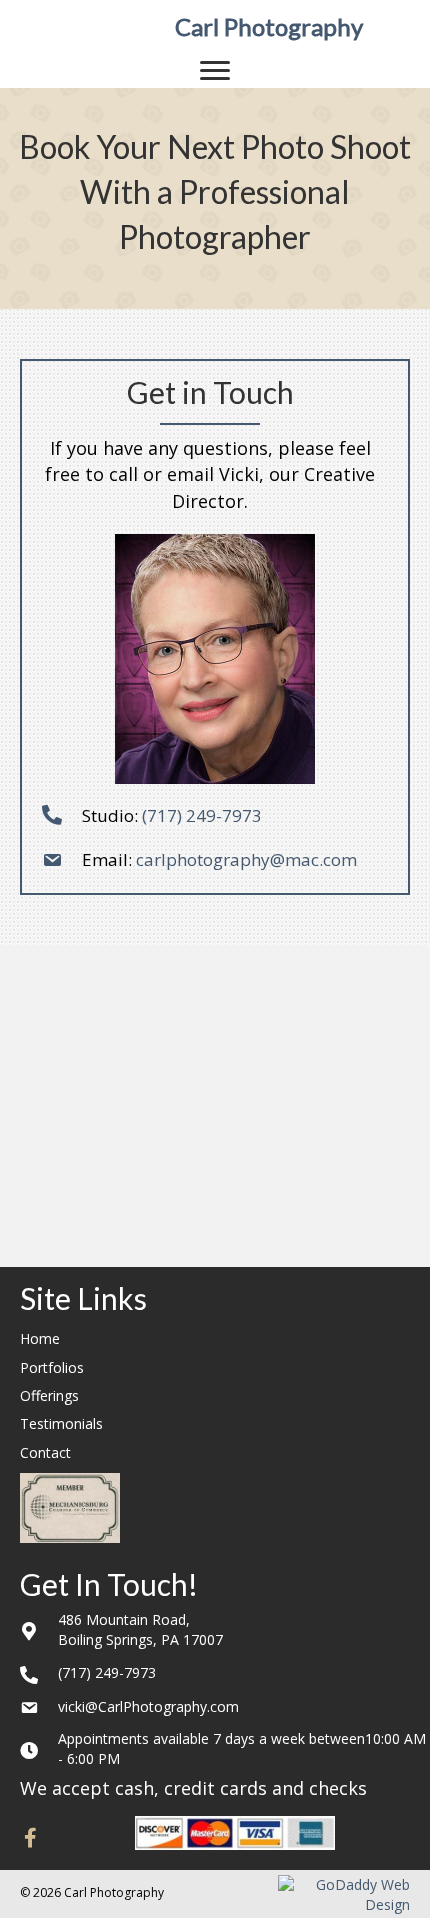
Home (40, 1338)
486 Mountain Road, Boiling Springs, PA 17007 (140, 1629)
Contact (45, 1452)
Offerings (49, 1395)
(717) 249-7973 (202, 815)
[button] (30, 1838)
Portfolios (52, 1367)
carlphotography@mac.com (244, 859)
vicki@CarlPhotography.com (148, 1706)
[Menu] (215, 71)
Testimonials (61, 1423)
